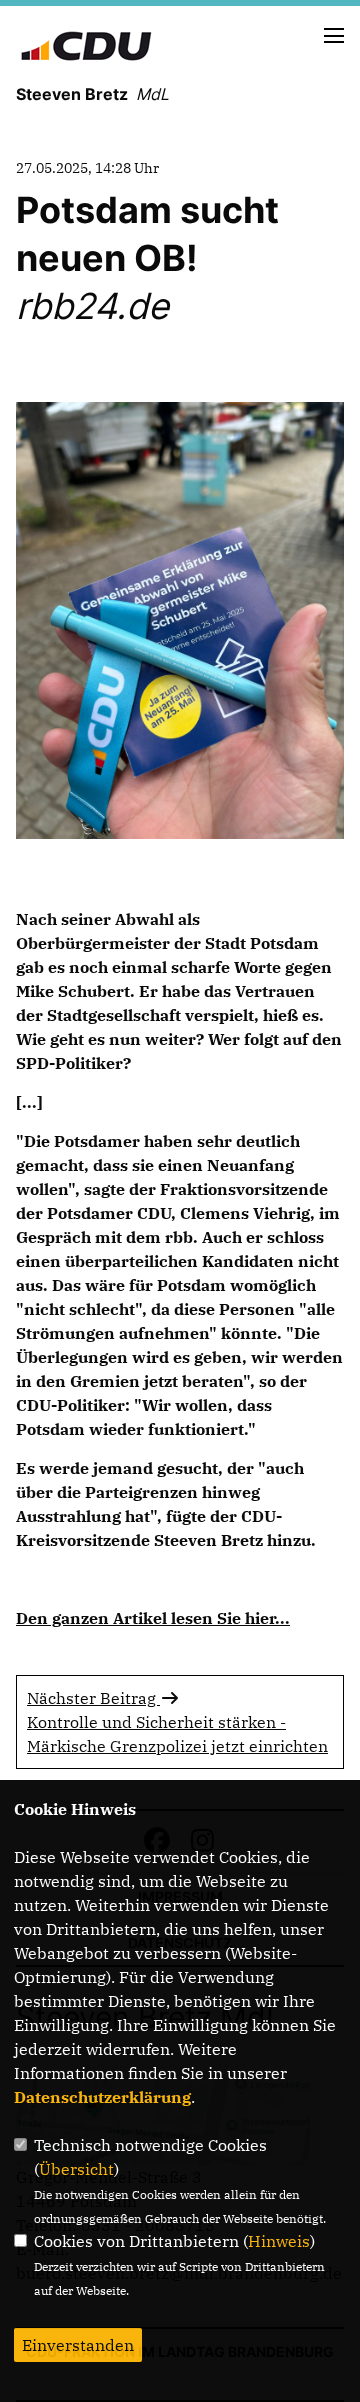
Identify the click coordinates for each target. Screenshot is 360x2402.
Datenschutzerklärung (102, 2097)
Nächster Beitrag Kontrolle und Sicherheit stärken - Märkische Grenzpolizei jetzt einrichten (177, 1722)
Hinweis (279, 2241)
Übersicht (76, 2169)
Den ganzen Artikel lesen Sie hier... (153, 1618)
